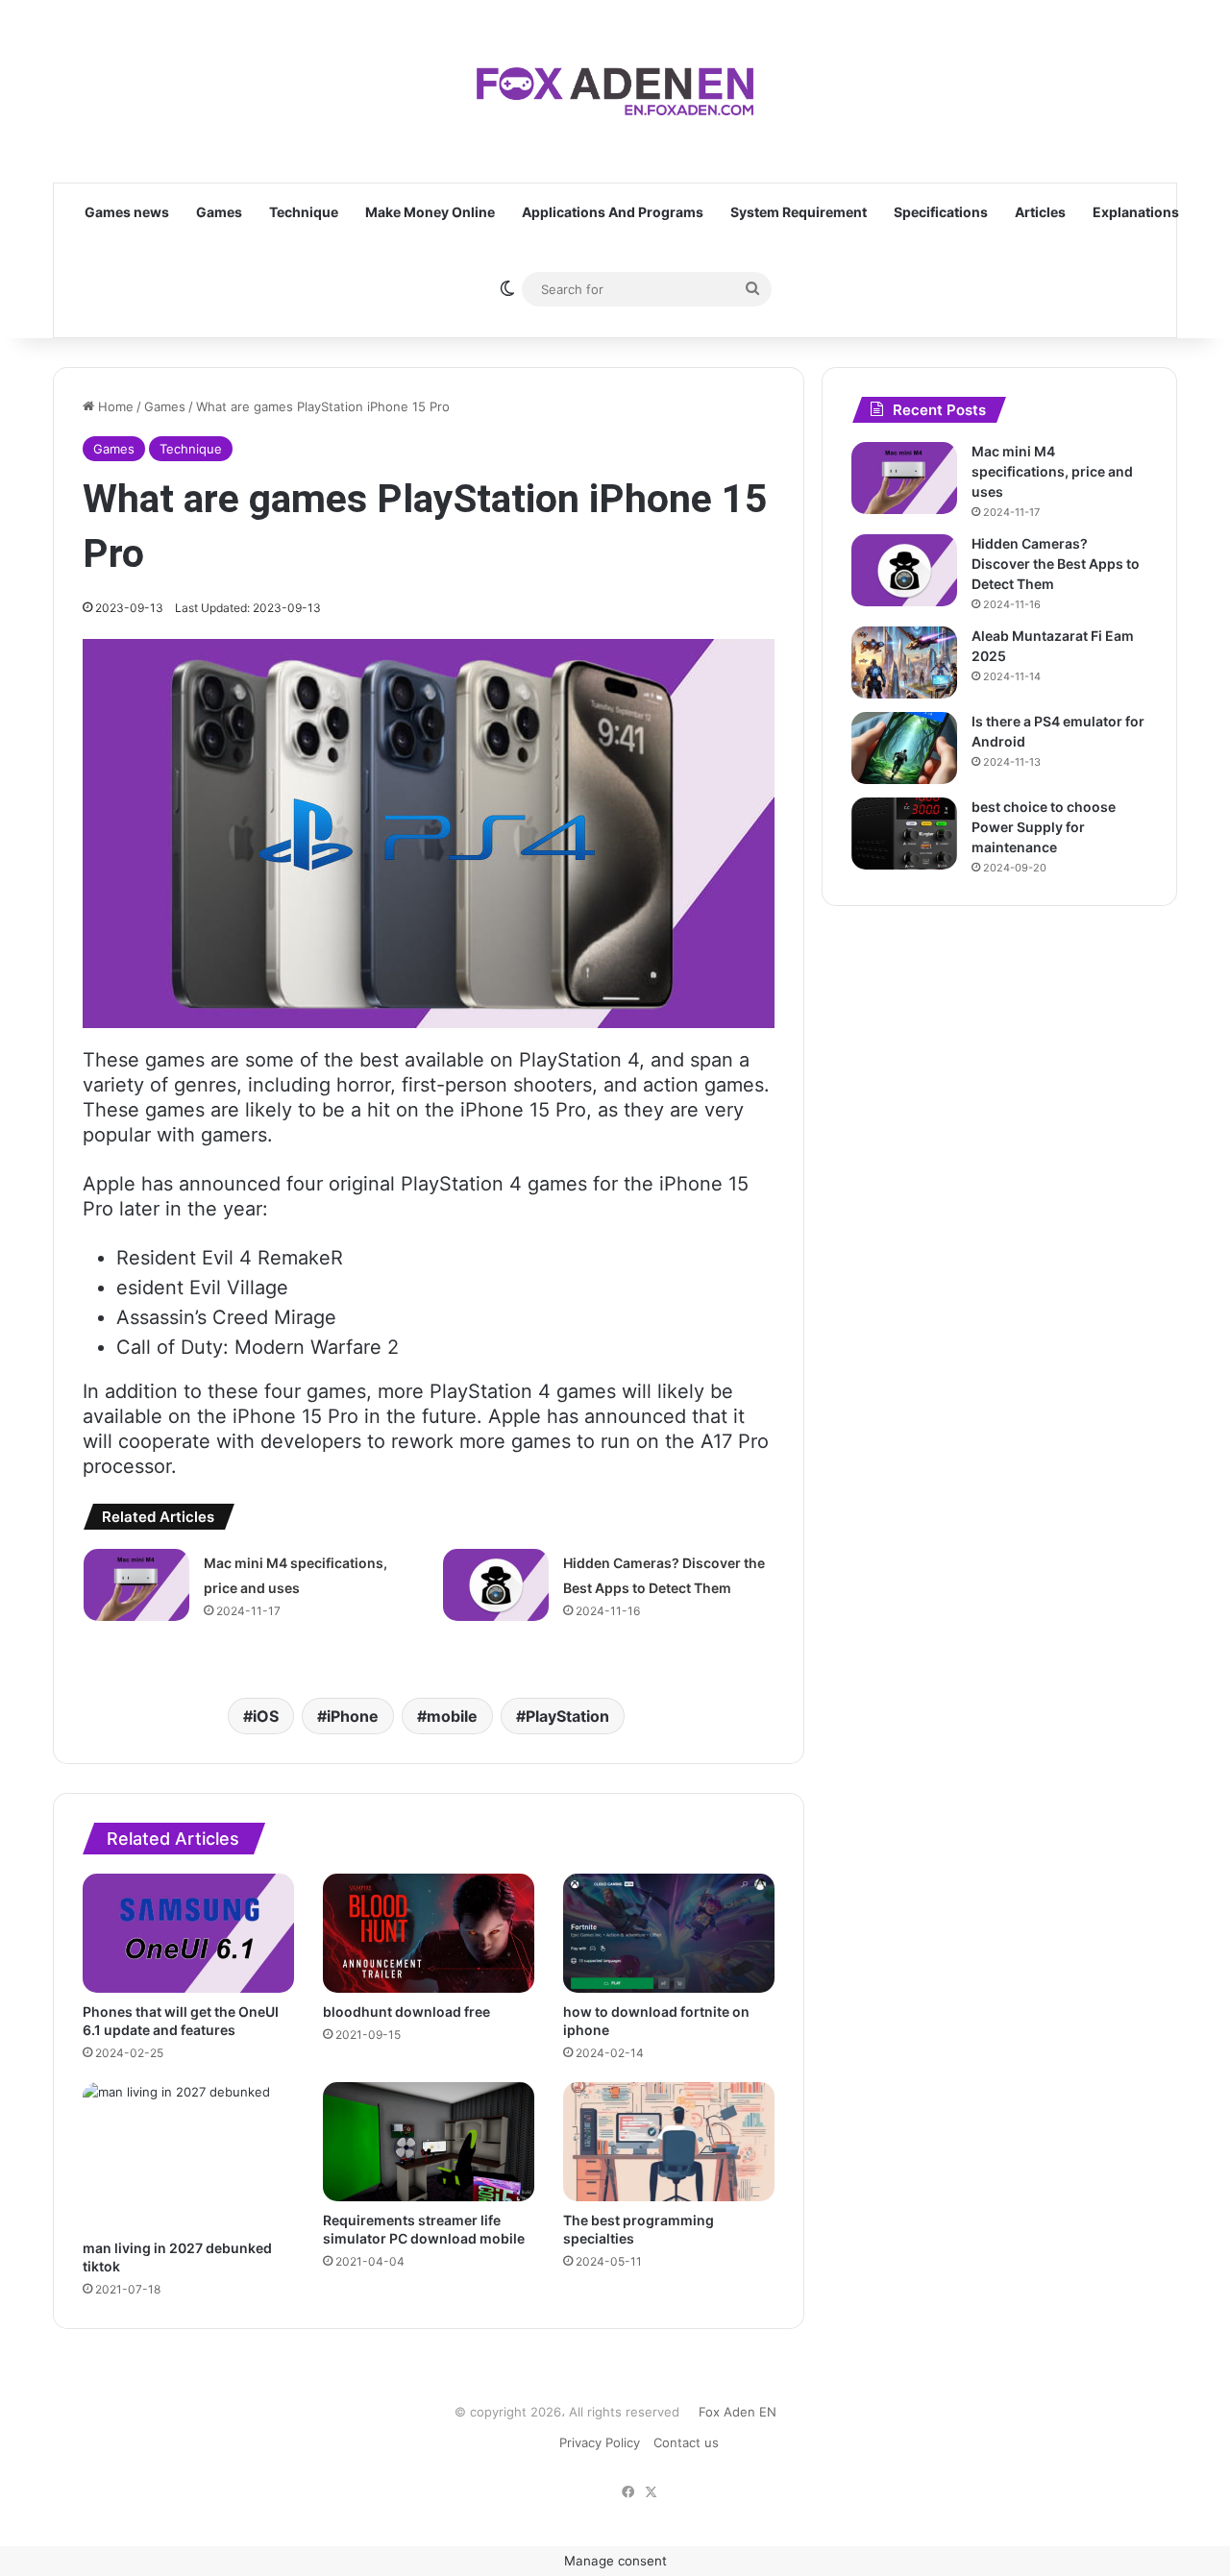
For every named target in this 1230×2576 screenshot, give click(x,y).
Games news (127, 212)
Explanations (1136, 212)
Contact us (686, 2442)
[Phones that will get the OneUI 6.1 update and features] (188, 1933)
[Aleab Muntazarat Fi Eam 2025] (904, 662)
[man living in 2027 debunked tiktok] (188, 2156)
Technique (304, 212)
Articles (1040, 212)
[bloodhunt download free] (429, 1933)
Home (114, 406)
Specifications (941, 212)
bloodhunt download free (406, 2012)
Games (219, 212)
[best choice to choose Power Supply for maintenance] (904, 834)
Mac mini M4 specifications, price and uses (1052, 471)
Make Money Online (430, 212)
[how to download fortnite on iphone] (669, 1933)
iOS (266, 1716)
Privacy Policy (600, 2442)
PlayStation (567, 1716)
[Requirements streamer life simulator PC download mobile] (429, 2141)
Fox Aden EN (738, 2412)
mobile (452, 1716)
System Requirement (799, 212)
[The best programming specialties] (669, 2142)
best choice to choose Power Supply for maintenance (1044, 827)
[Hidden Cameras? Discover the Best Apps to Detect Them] (496, 1585)
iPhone (353, 1716)
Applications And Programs (613, 212)
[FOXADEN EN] (615, 91)
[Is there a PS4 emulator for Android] (904, 748)
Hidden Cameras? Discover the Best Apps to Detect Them (1056, 564)
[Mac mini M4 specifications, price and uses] (136, 1585)
